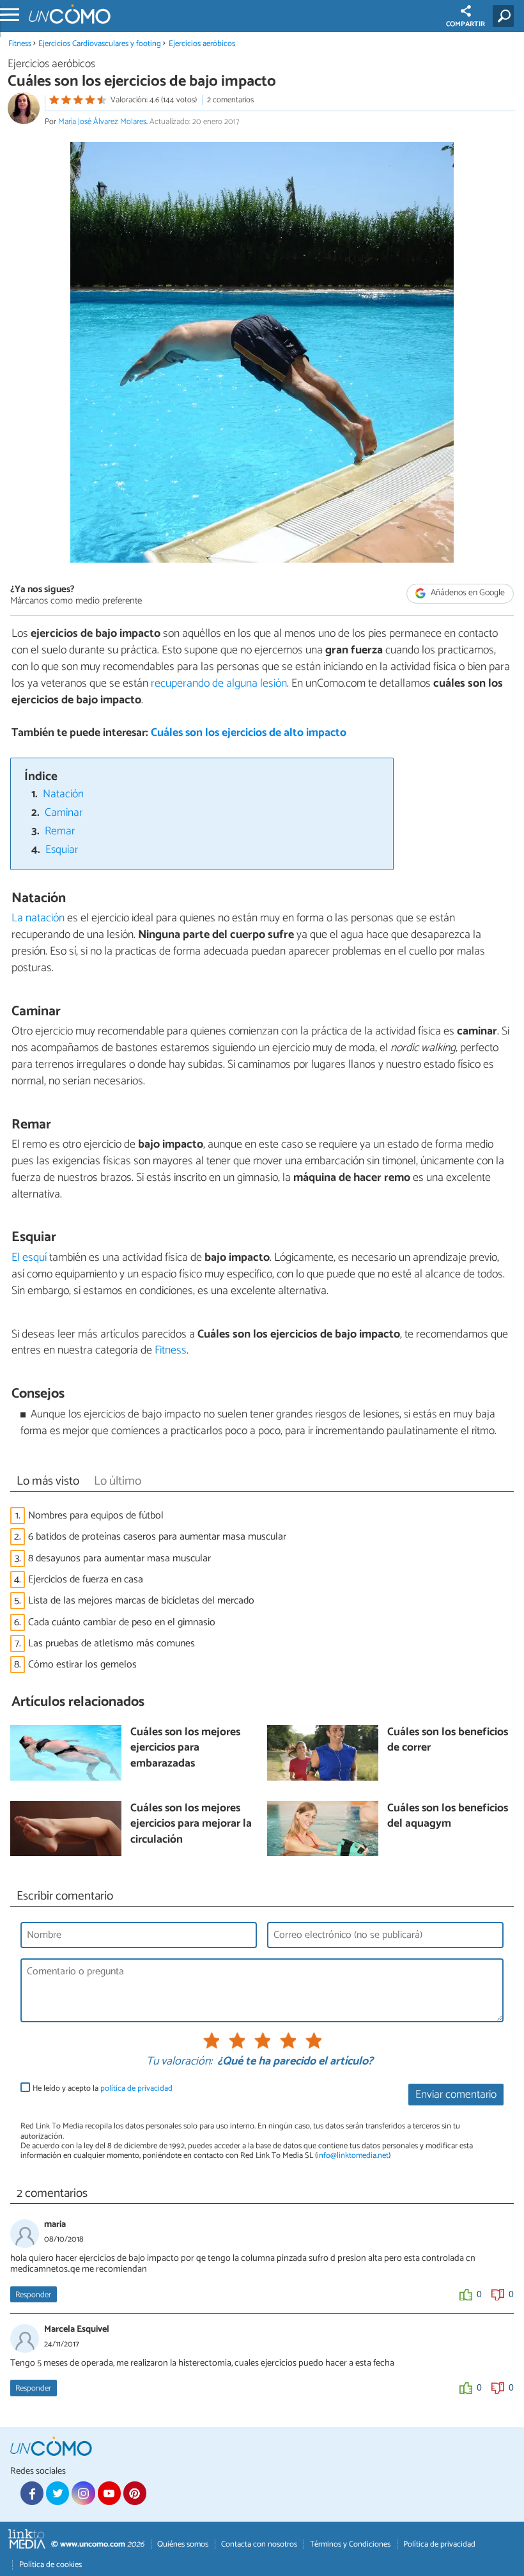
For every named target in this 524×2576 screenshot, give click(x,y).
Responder (33, 2295)
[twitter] (58, 2493)
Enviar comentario (456, 2095)
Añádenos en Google (467, 593)
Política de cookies (50, 2565)
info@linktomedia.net (353, 2156)
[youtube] (109, 2493)
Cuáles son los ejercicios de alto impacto (249, 733)
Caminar (64, 813)
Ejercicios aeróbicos (202, 44)
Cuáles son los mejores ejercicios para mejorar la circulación (191, 1825)
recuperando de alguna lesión (219, 683)
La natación (38, 918)
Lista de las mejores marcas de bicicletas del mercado (141, 1601)
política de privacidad (136, 2088)
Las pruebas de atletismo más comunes (112, 1643)
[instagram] (83, 2493)
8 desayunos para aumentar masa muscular (119, 1558)
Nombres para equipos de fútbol (96, 1516)
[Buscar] (506, 16)
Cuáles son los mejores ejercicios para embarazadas (185, 1749)
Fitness (20, 44)
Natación (63, 794)
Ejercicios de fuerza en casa (86, 1580)
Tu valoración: (179, 2062)
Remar (60, 831)
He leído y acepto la (103, 2088)
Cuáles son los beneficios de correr (448, 1741)
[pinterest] (135, 2493)
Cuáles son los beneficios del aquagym (448, 1817)
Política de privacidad (439, 2544)
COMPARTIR (466, 24)
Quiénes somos (183, 2544)
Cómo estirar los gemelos (82, 1665)
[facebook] (32, 2493)
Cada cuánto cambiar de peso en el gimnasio (122, 1622)
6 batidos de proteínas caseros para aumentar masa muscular (157, 1537)
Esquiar (62, 850)
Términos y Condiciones (350, 2544)
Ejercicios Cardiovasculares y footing (100, 44)
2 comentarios (230, 100)
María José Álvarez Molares (102, 122)
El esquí (29, 1258)
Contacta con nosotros (259, 2544)
